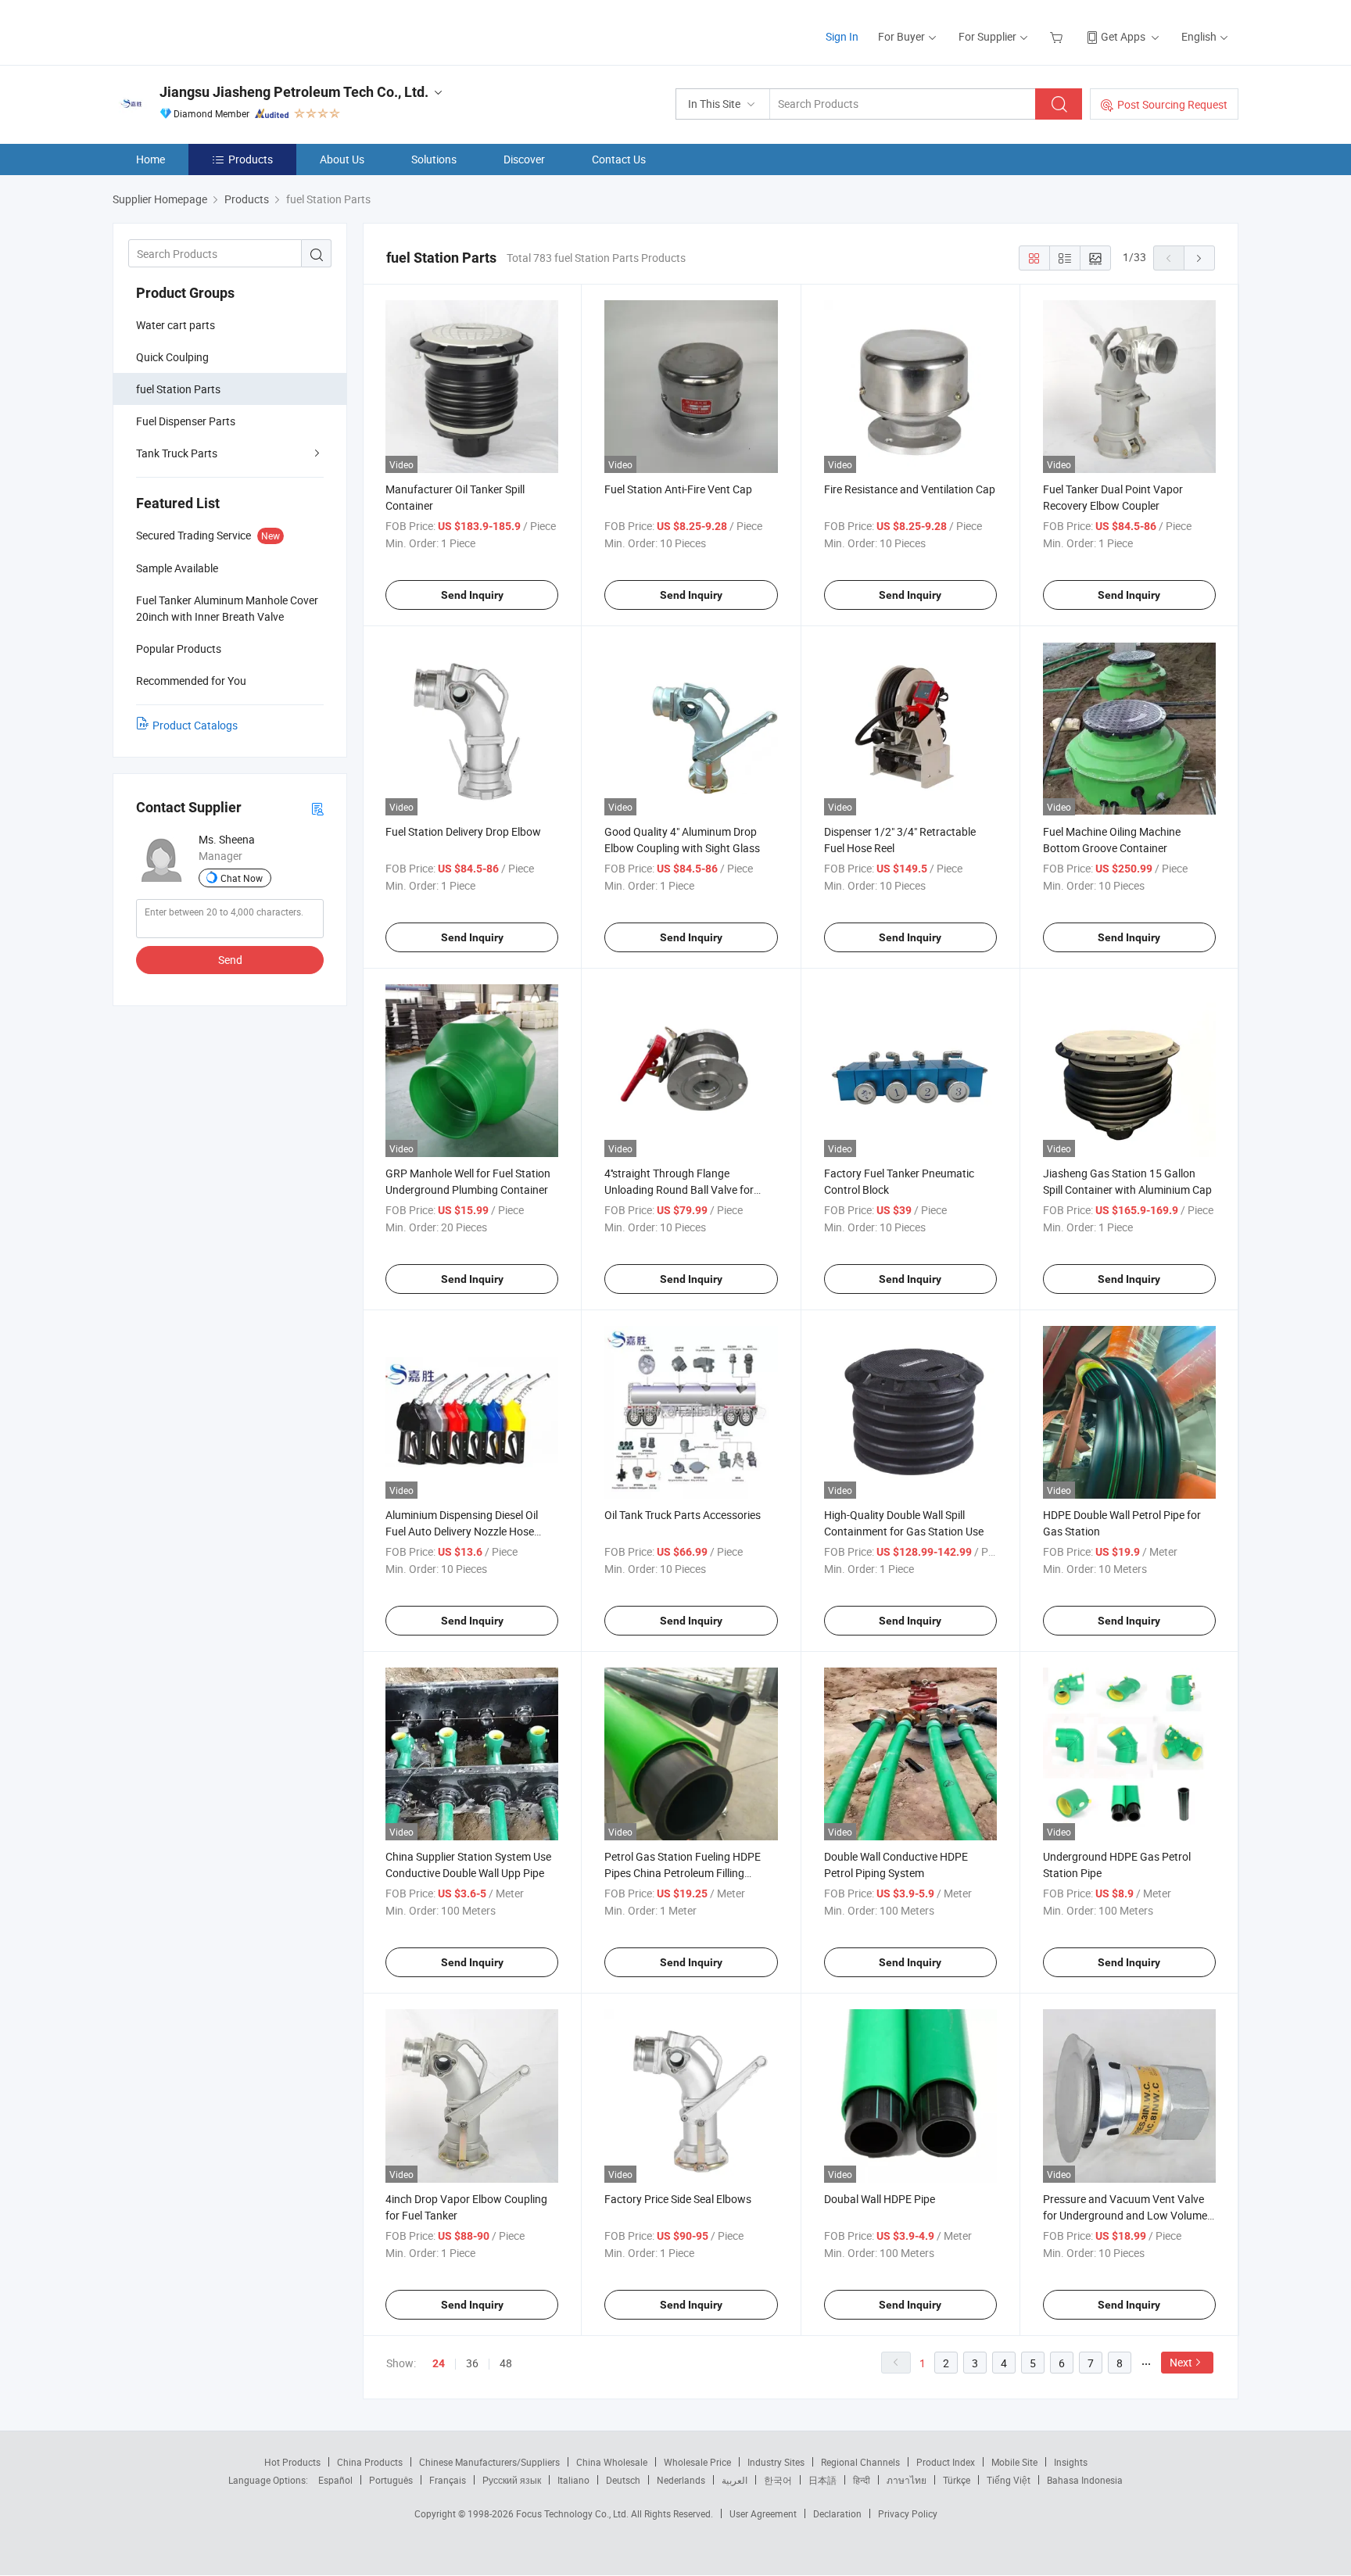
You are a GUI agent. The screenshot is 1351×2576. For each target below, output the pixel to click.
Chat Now (242, 878)
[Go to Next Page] (1199, 258)
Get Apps (1123, 36)
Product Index (946, 2462)
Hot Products (292, 2462)
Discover (524, 159)
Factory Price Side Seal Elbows (678, 2199)
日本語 (822, 2480)
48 (506, 2363)
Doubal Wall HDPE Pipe (880, 2199)
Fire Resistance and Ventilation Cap (910, 489)
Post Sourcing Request (1172, 104)
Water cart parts (176, 325)
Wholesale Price (697, 2462)
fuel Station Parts (178, 389)
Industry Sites (776, 2462)
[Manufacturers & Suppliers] (213, 31)
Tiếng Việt (1009, 2480)
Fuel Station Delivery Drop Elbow (463, 831)
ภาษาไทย (907, 2480)
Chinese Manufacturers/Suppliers (489, 2462)
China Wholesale (612, 2462)
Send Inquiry (472, 595)
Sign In (842, 36)
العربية (735, 2480)
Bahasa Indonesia (1085, 2480)
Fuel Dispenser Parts (186, 421)
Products (251, 159)
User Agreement (763, 2513)
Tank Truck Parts (177, 453)
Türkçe (957, 2480)
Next (1181, 2362)
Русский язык (512, 2480)
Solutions (434, 159)
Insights (1071, 2462)
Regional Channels (860, 2462)
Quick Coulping (172, 357)
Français (448, 2480)
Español (335, 2480)
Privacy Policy (908, 2513)
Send (230, 960)
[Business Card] (317, 808)
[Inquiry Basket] (1058, 36)
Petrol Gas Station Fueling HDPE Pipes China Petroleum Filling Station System (683, 1873)
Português (391, 2480)
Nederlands (681, 2480)
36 (472, 2363)
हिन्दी (862, 2480)
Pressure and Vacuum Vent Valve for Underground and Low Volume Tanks (1125, 2215)
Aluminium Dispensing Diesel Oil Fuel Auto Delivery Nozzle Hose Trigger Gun (462, 1531)
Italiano (573, 2480)
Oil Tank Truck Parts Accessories (683, 1515)
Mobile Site (1014, 2462)
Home (151, 159)
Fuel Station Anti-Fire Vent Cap (678, 489)
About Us (342, 159)
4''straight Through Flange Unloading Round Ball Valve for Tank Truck (679, 1189)
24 (439, 2363)
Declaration (837, 2513)
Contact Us (619, 159)
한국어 (778, 2480)
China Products (370, 2462)
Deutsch (623, 2480)
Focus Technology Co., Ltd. (573, 2513)
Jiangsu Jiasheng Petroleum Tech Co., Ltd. (294, 92)
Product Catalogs (195, 725)
